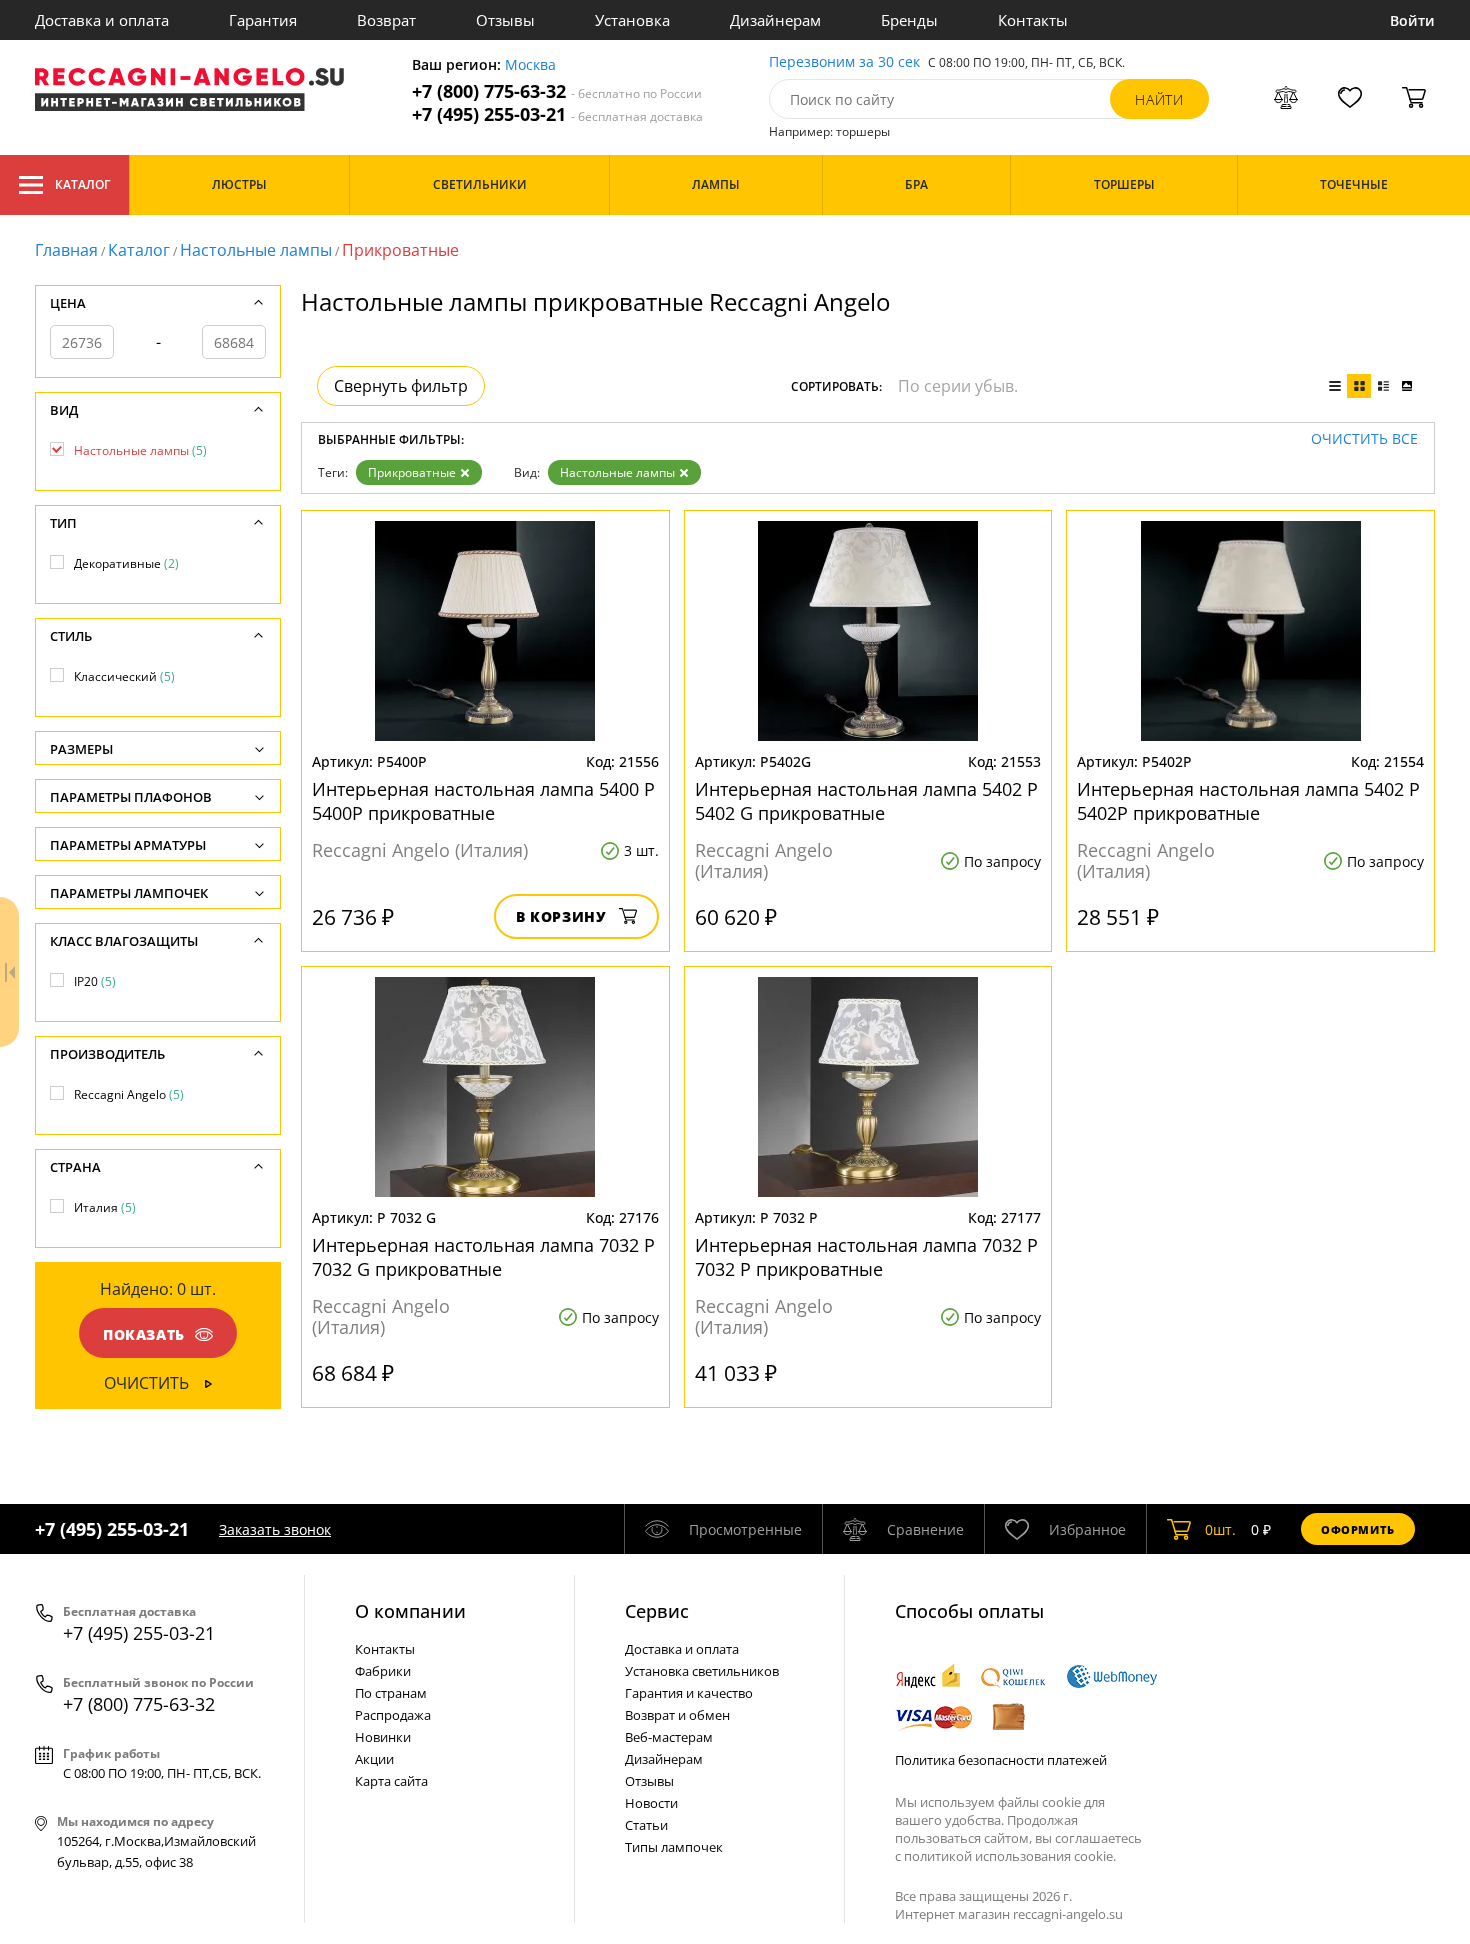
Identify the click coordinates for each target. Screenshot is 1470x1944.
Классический (124, 676)
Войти (1412, 20)
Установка (632, 20)
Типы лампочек (674, 1847)
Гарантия (263, 20)
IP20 (95, 981)
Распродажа (393, 1715)
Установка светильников (702, 1671)
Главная (66, 250)
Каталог (82, 184)
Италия (105, 1207)
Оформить (1358, 1529)
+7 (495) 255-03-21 (557, 114)
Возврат (386, 20)
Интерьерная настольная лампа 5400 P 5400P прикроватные (483, 801)
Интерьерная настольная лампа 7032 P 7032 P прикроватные (866, 1257)
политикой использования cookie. (1010, 1856)
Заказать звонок (275, 1529)
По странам (391, 1693)
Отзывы (505, 20)
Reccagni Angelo (129, 1094)
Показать (144, 1334)
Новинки (383, 1737)
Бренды (909, 20)
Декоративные (126, 563)
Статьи (646, 1825)
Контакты (1033, 20)
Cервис (657, 1611)
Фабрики (383, 1671)
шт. (1220, 1529)
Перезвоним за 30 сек (844, 62)
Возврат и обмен (677, 1715)
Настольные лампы (256, 250)
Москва (530, 65)
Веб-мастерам (669, 1737)
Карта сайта (391, 1781)
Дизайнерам (775, 20)
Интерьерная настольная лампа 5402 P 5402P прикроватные (1248, 801)
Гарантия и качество (689, 1693)
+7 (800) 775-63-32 (557, 91)
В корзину (561, 916)
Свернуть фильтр (401, 386)
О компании (410, 1611)
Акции (374, 1759)
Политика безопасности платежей (1001, 1760)
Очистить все (1364, 439)
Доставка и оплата (102, 20)
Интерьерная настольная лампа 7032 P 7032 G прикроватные (483, 1257)
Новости (651, 1803)
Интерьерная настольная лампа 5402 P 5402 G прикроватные (866, 801)
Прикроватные (412, 472)
